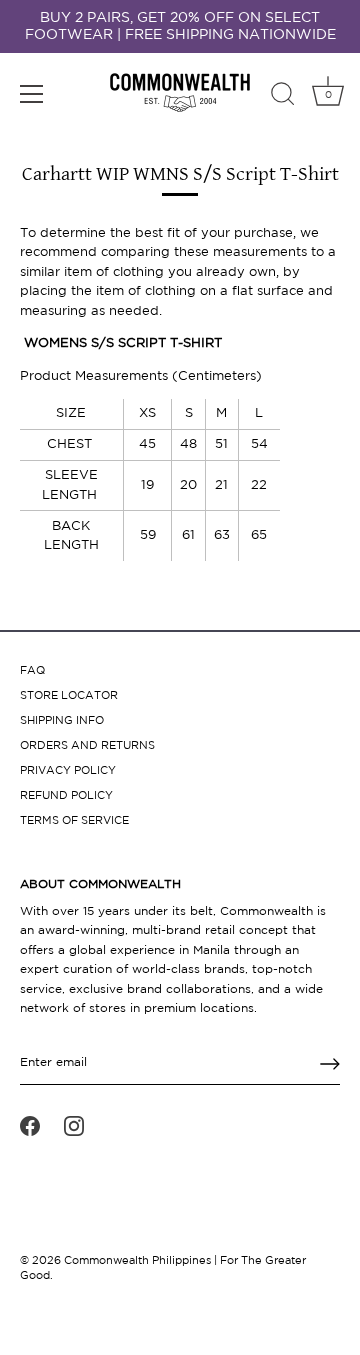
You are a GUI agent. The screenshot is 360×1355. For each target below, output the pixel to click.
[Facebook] (30, 1126)
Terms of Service (74, 821)
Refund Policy (66, 796)
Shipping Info (62, 721)
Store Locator (69, 696)
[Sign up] (330, 1064)
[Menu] (32, 94)
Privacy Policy (68, 771)
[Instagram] (74, 1126)
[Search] (283, 97)
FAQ (32, 671)
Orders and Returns (87, 746)
